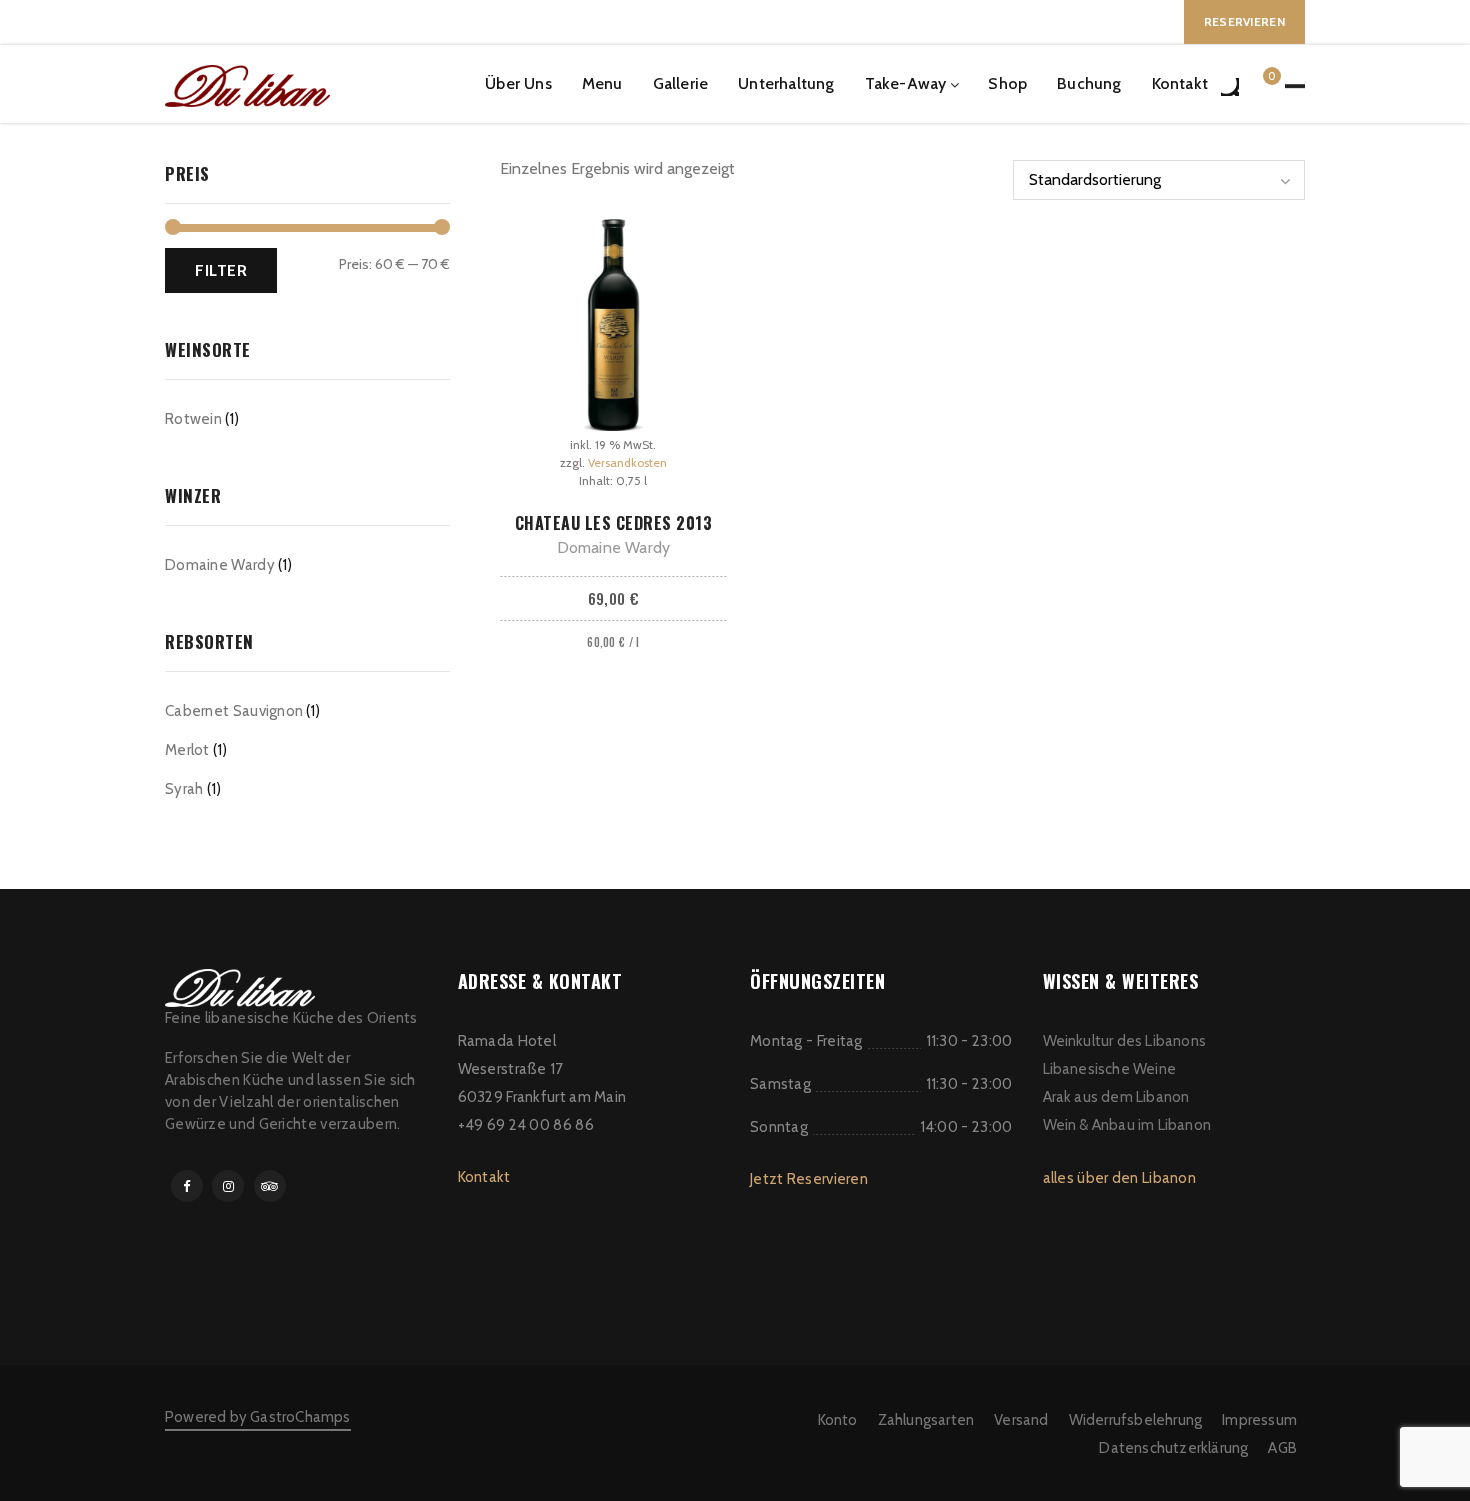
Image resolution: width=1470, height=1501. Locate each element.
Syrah (184, 789)
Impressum (1259, 1420)
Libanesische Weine (1110, 1069)
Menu (602, 83)
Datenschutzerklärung (1173, 1448)
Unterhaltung (786, 83)
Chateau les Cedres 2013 (614, 523)
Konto (838, 1420)
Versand (1021, 1420)
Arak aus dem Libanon (1116, 1097)
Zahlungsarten (926, 1420)
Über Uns (518, 83)
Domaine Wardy (220, 565)
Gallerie (681, 83)
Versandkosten (627, 462)
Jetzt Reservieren (809, 1179)
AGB (1282, 1448)
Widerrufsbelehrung (1136, 1420)
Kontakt (1180, 83)
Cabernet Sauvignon (234, 711)
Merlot (187, 750)
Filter (221, 270)
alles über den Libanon (1120, 1178)
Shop (1007, 83)
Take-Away (906, 83)
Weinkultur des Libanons (1125, 1041)
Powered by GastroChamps (258, 1417)
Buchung (1089, 83)
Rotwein (193, 419)
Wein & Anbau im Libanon (1127, 1125)
